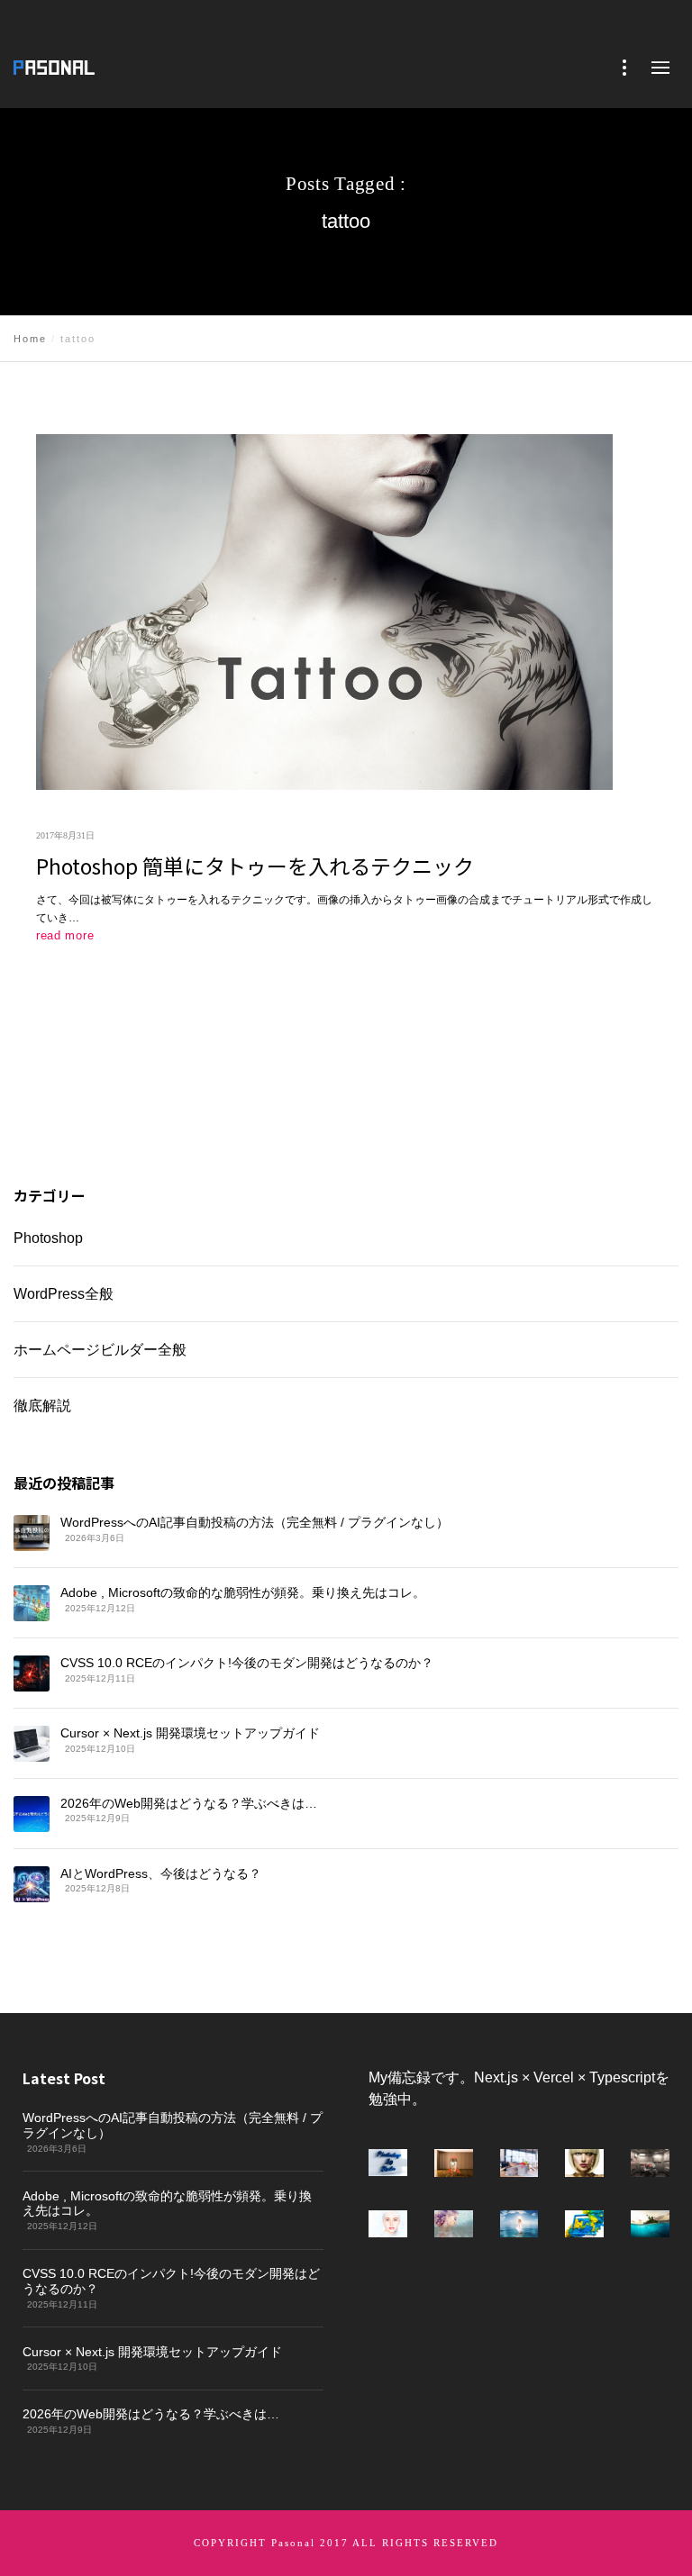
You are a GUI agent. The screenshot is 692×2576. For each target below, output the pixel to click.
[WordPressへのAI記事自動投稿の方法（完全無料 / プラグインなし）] (32, 1533)
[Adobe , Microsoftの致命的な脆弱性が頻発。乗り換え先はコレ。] (32, 1603)
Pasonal (293, 2543)
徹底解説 (42, 1405)
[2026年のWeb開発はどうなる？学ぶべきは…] (32, 1813)
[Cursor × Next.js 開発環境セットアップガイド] (32, 1744)
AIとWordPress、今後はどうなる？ (161, 1873)
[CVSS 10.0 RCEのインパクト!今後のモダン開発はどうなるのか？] (32, 1673)
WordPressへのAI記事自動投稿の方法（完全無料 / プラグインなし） (255, 1522)
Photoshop (48, 1238)
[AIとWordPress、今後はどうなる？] (32, 1883)
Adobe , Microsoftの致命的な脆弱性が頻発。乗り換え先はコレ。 (243, 1592)
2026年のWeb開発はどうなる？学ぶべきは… (189, 1802)
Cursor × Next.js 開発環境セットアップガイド (190, 1733)
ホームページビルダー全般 (100, 1349)
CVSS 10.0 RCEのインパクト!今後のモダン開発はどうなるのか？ (247, 1663)
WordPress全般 (64, 1293)
